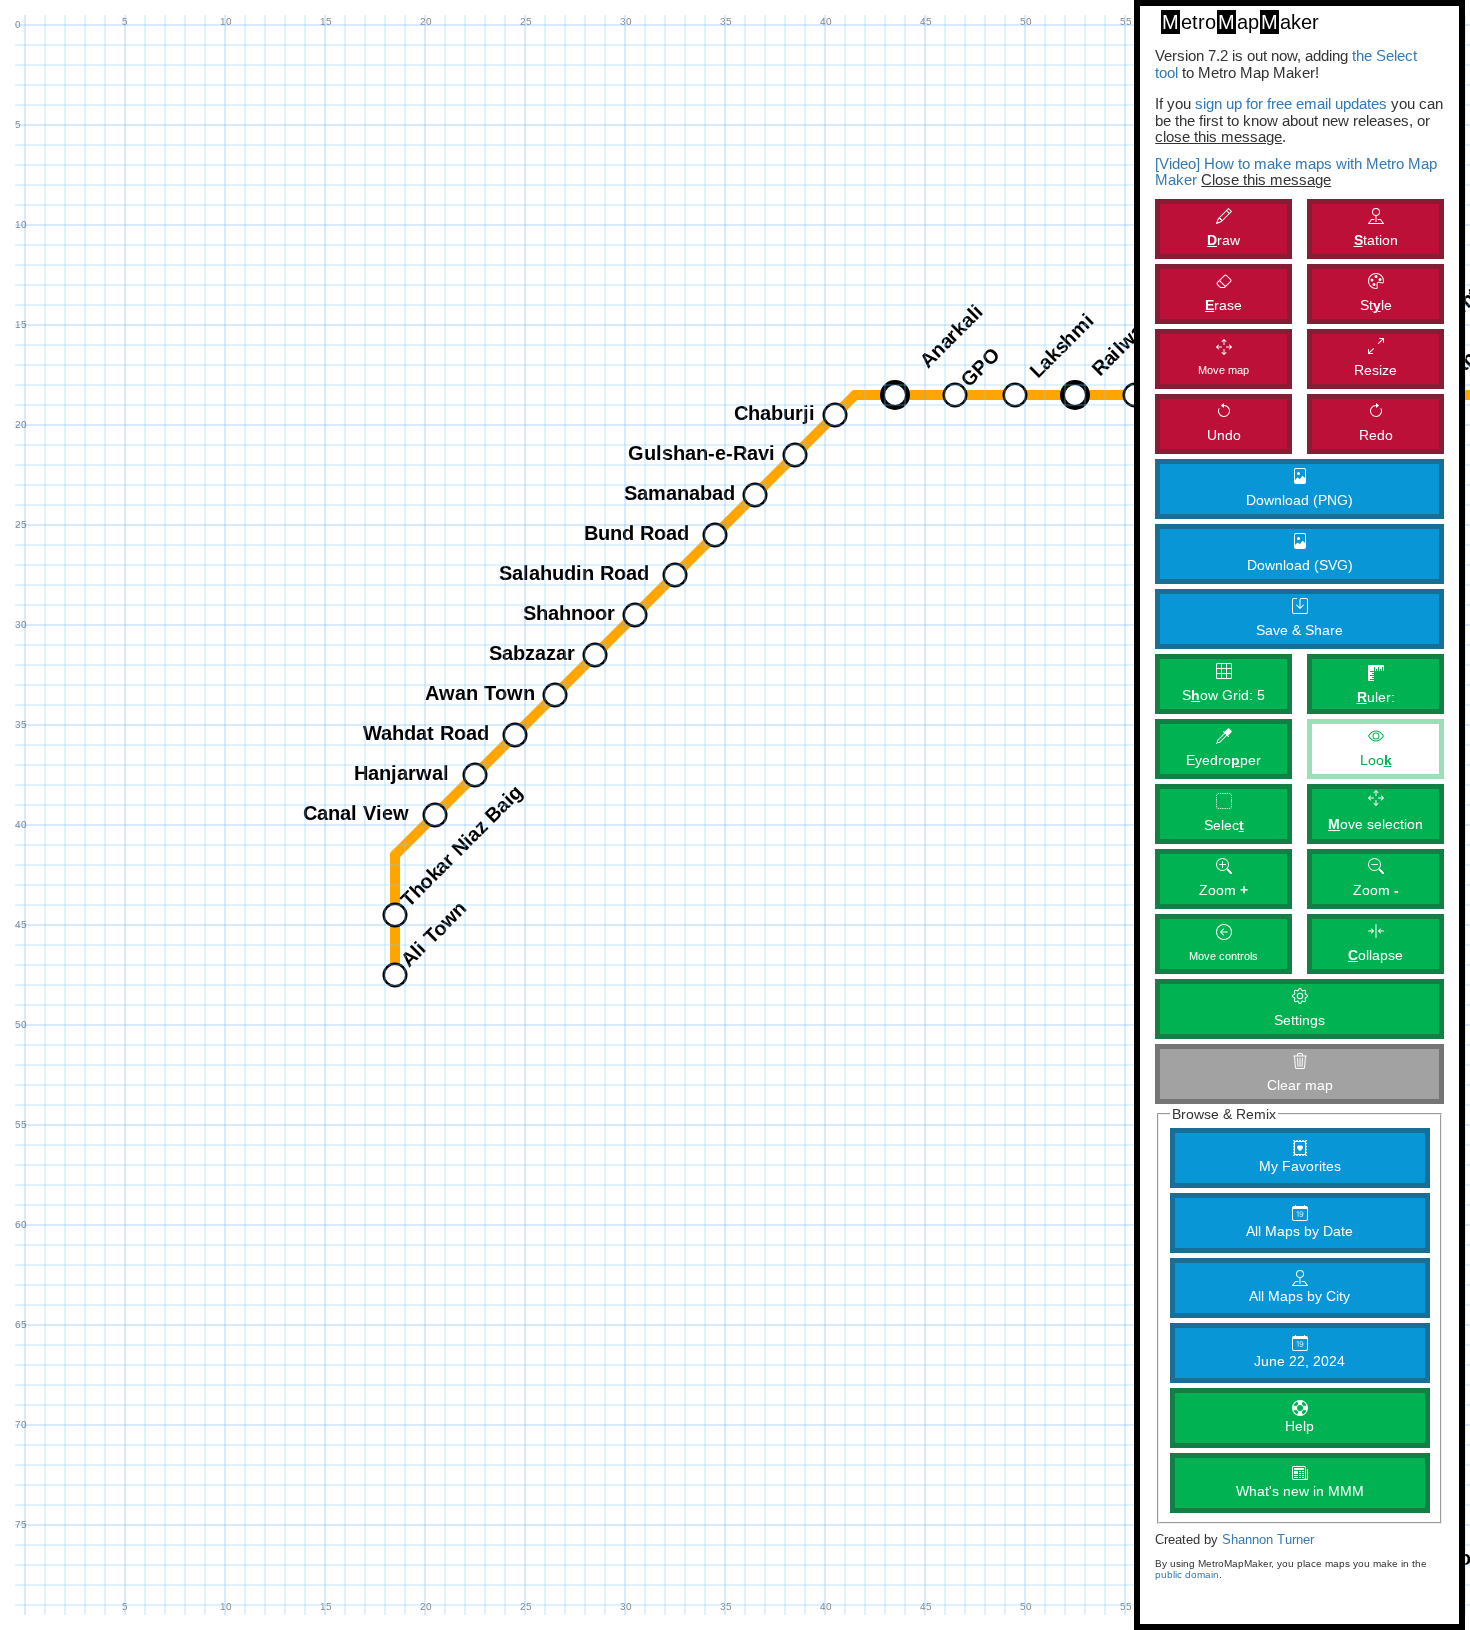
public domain (1187, 1574)
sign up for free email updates (1291, 103)
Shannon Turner (1268, 1540)
